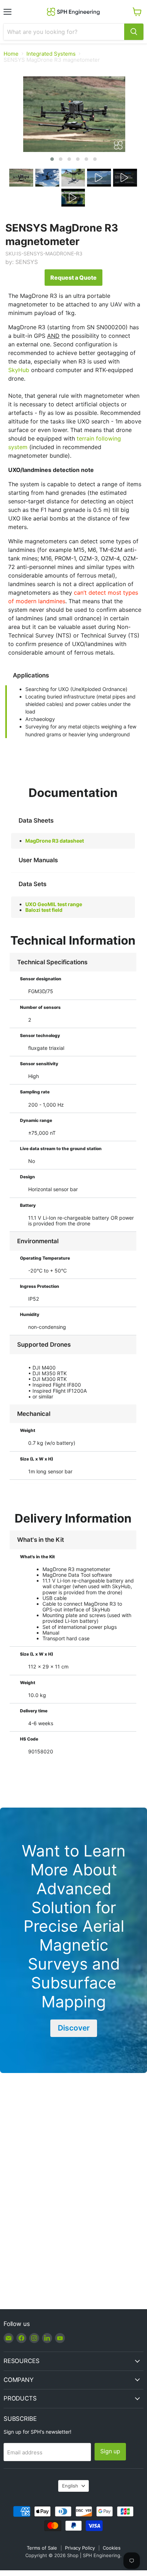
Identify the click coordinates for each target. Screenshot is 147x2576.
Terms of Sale (42, 2548)
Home (11, 54)
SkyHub (19, 370)
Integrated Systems (51, 54)
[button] (52, 159)
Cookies (112, 2548)
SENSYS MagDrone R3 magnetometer (62, 235)
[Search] (134, 32)
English (70, 2486)
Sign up (110, 2451)
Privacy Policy (80, 2548)
